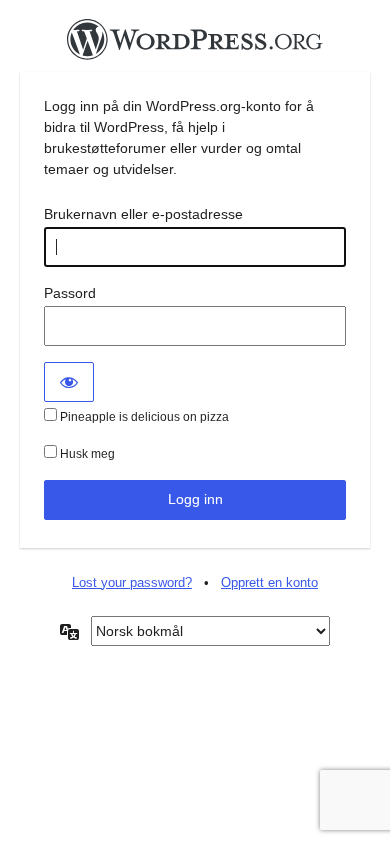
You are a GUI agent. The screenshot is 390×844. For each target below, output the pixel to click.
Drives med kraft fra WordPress (195, 45)
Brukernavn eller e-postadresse (143, 214)
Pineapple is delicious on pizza (143, 417)
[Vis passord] (69, 382)
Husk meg (86, 454)
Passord (70, 293)
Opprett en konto (269, 582)
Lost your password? (132, 582)
